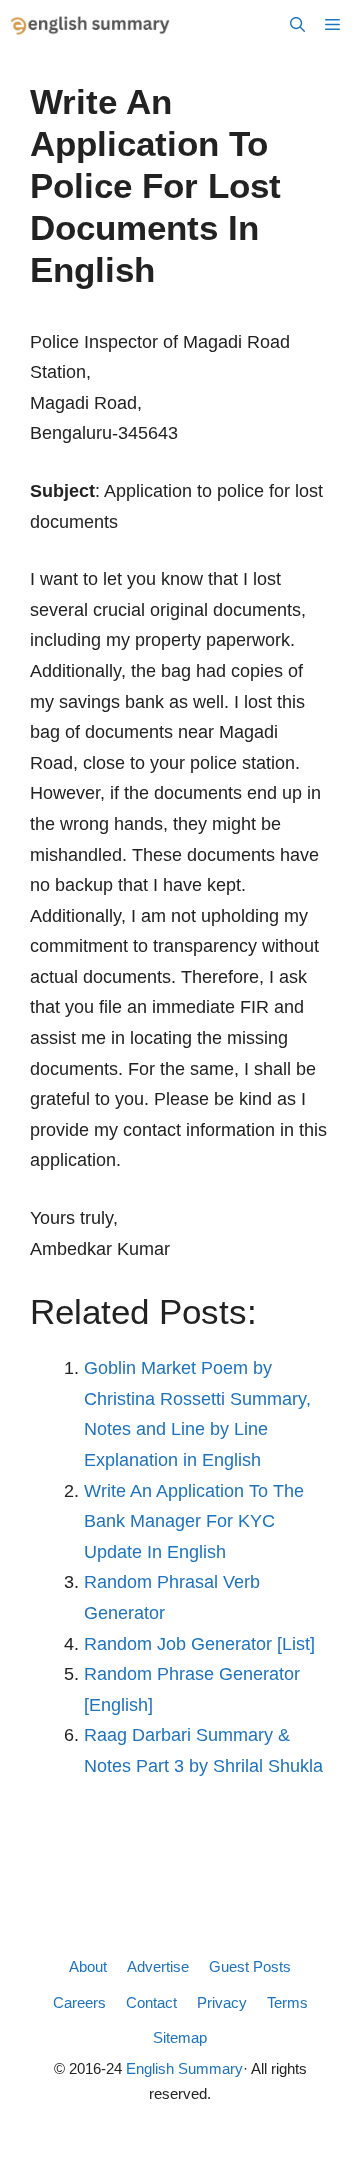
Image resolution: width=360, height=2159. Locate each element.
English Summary (184, 2068)
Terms (287, 2002)
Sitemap (180, 2037)
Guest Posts (250, 1966)
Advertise (158, 1966)
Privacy (222, 2002)
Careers (79, 2002)
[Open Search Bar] (297, 25)
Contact (151, 2002)
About (88, 1966)
